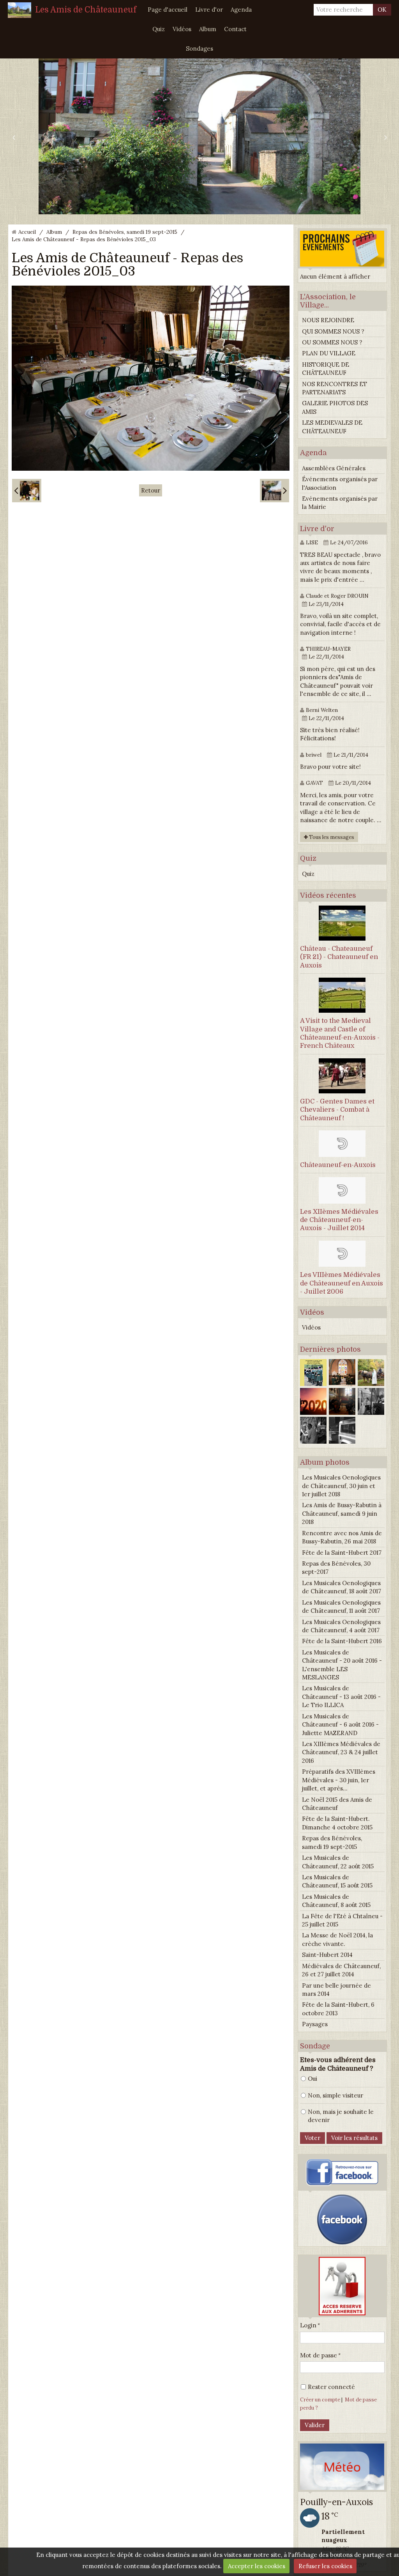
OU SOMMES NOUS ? (332, 342)
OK (382, 10)
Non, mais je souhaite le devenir (341, 2116)
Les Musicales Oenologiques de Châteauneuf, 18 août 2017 (342, 1587)
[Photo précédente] (27, 491)
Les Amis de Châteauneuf (86, 10)
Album (208, 29)
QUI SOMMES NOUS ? (333, 331)
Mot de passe (319, 2355)
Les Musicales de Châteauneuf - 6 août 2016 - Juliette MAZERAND (340, 1725)
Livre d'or (209, 10)
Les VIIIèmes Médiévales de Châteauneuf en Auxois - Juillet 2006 (342, 1283)
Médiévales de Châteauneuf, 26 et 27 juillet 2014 (341, 1970)
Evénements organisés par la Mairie (340, 503)
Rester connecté (331, 2387)
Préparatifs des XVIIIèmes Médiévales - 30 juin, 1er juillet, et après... (339, 1780)
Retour (151, 490)
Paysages (315, 2024)
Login (308, 2325)
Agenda (241, 10)
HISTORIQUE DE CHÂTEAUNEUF (326, 369)
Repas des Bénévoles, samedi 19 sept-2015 (125, 232)
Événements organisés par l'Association (340, 483)
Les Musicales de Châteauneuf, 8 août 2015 (336, 1901)
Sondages (199, 49)
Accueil (27, 232)
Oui (312, 2079)
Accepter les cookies (257, 2566)
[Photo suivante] (275, 491)
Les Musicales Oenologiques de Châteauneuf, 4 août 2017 (341, 1626)
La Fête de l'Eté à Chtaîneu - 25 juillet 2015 (342, 1920)
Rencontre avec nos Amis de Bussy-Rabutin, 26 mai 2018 (342, 1537)
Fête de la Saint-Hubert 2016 (342, 1641)
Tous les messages (331, 837)
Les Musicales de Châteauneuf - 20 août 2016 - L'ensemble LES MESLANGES (342, 1665)
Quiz (159, 29)
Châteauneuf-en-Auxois (338, 1165)
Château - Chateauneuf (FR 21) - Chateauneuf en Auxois (339, 957)
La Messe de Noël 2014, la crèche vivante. (337, 1939)
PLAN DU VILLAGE (329, 353)
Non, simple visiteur (335, 2095)
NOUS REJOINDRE (328, 320)
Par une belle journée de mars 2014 (336, 1990)
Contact (235, 29)
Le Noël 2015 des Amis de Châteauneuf (337, 1804)
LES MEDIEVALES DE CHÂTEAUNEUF (332, 427)
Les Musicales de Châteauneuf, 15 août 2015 (337, 1881)
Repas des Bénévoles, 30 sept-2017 (336, 1568)
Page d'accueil (168, 10)
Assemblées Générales (334, 468)
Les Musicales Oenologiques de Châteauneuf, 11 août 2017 (341, 1607)
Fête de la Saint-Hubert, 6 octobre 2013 (338, 2009)
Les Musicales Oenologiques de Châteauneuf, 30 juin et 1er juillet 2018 (341, 1486)
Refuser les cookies (325, 2566)
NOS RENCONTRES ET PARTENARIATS (335, 388)
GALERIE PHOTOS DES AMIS (335, 407)
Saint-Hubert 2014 (327, 1955)
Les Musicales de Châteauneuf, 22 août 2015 (338, 1862)
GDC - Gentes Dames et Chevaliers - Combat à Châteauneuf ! (337, 1110)
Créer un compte (320, 2399)
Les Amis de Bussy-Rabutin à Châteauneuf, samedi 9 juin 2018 (342, 1513)
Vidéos (182, 29)
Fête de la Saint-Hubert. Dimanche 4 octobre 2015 (337, 1823)
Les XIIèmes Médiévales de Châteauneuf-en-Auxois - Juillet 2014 (339, 1220)
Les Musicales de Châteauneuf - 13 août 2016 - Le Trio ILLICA (341, 1697)
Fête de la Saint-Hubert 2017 (342, 1553)
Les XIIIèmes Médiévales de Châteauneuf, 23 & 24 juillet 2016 (341, 1752)
